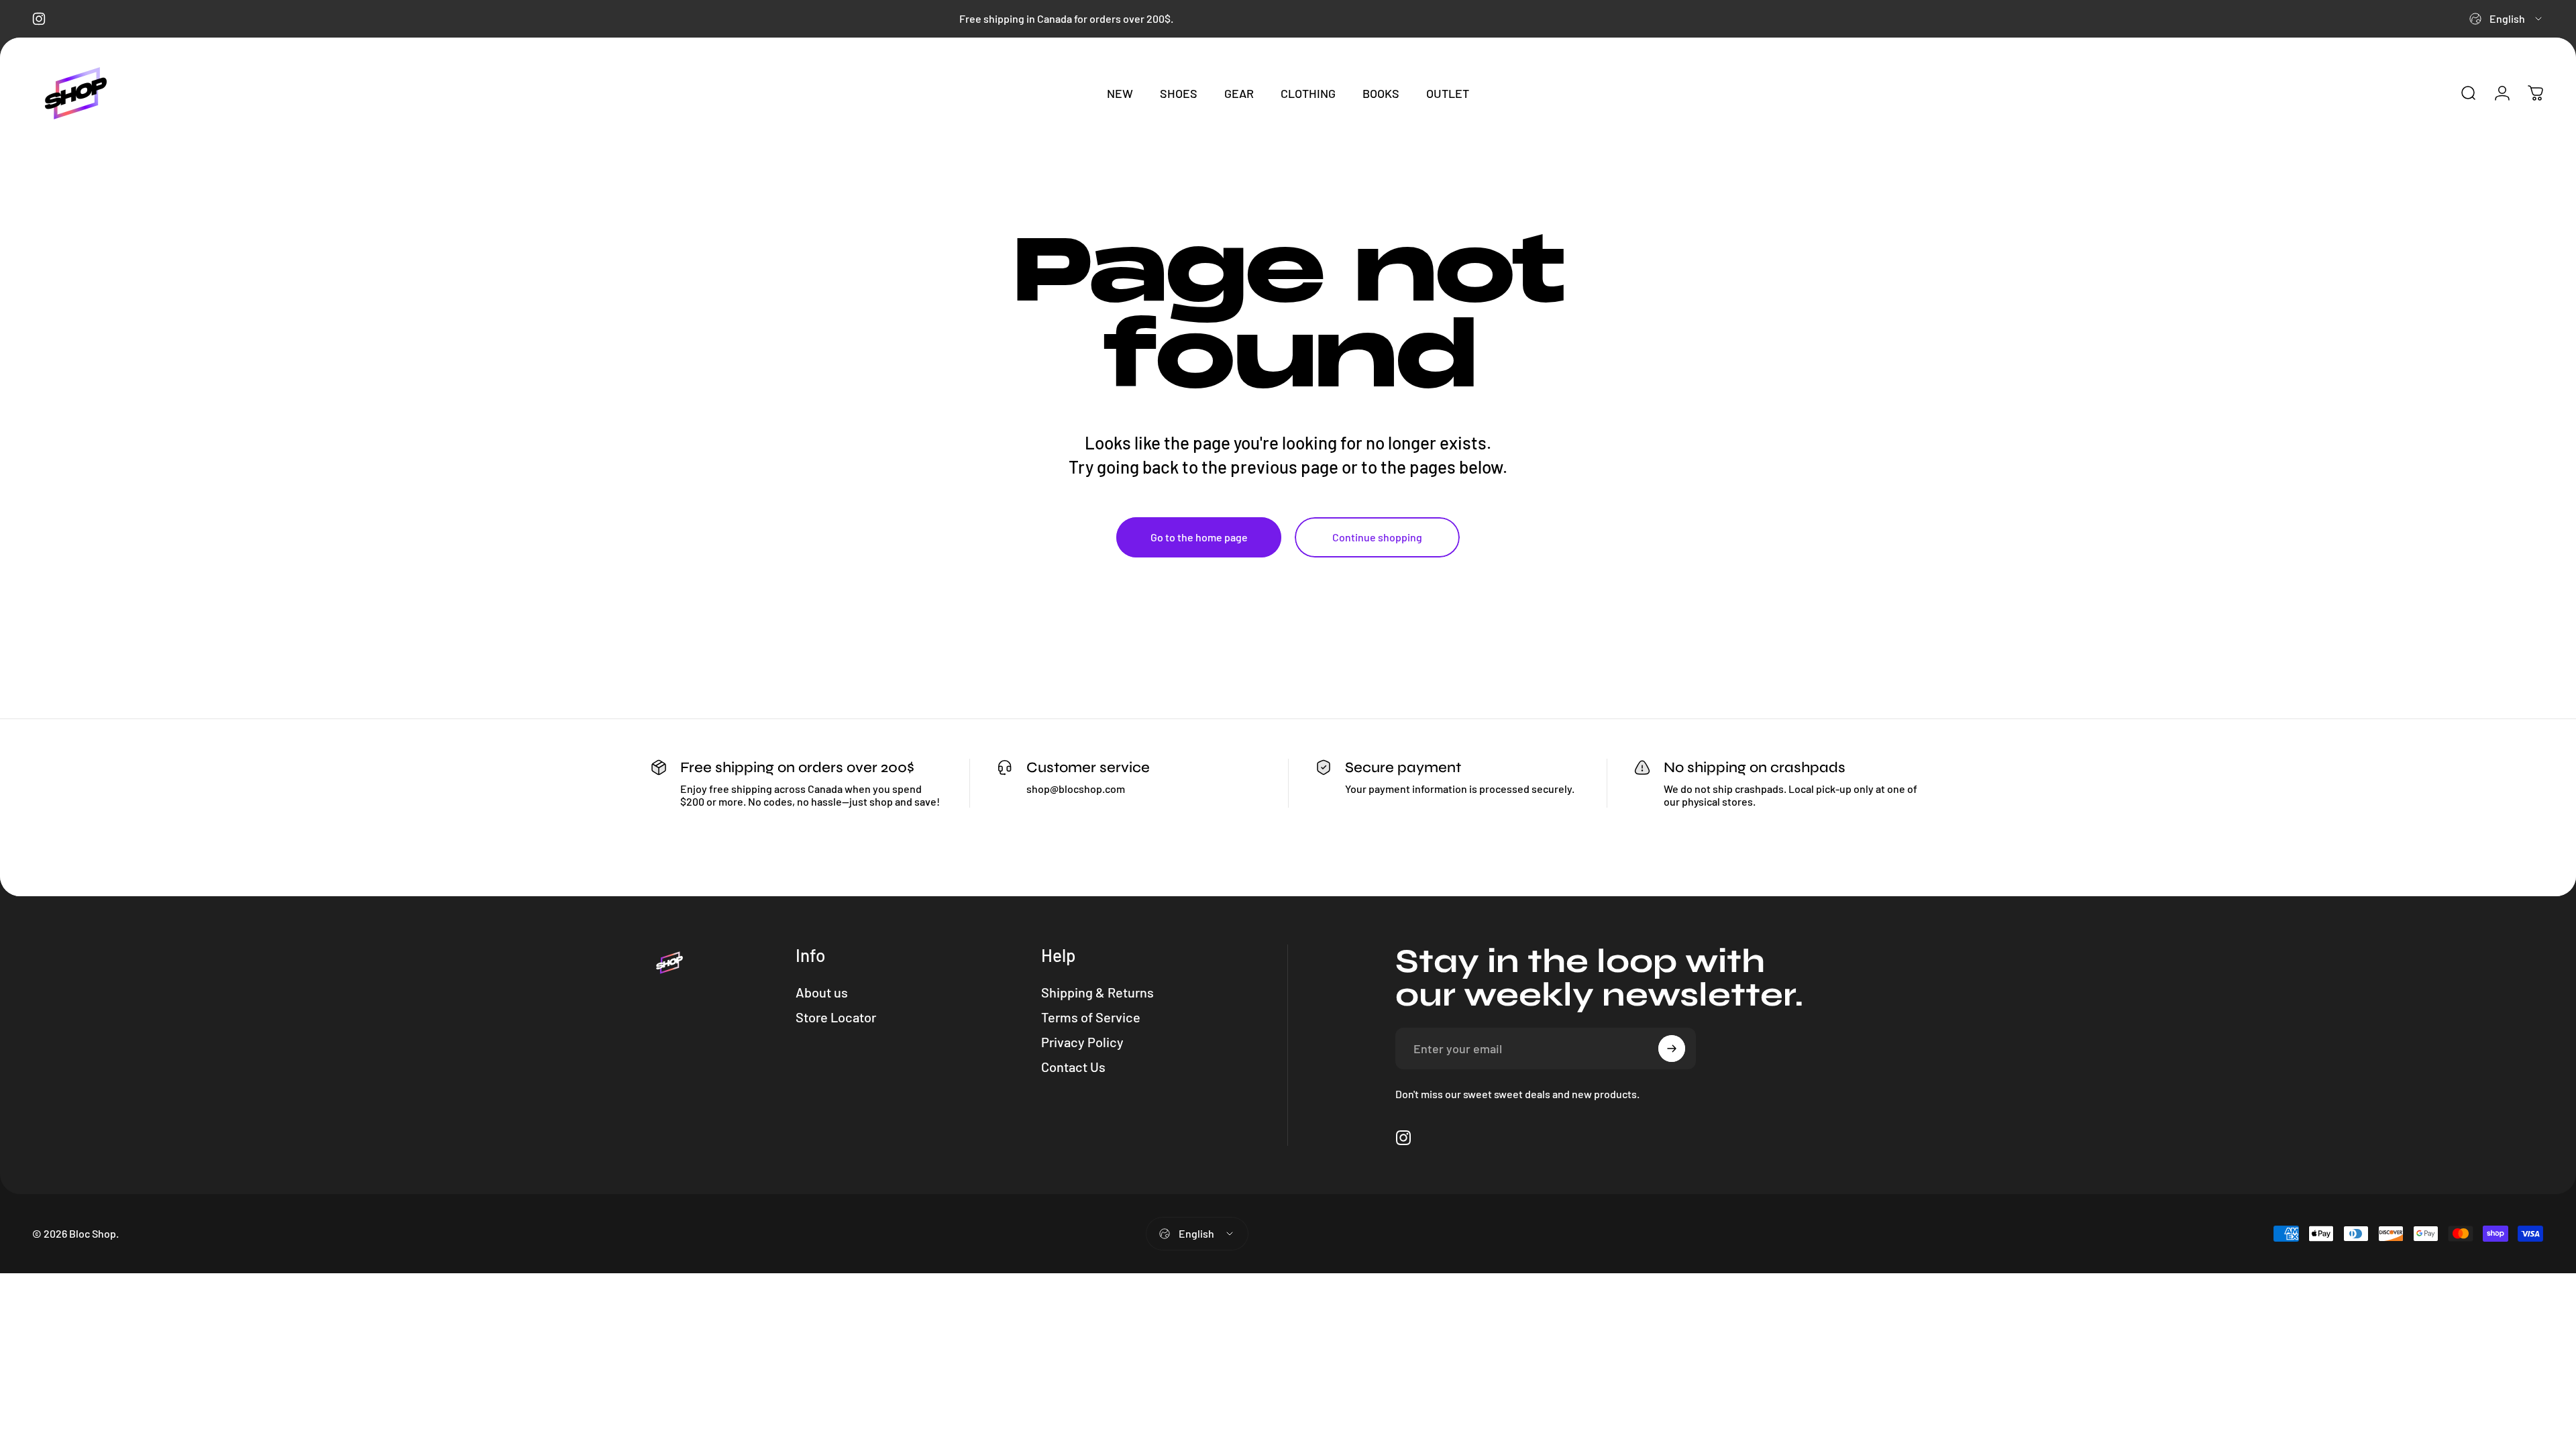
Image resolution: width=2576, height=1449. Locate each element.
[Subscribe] (1672, 1049)
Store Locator (836, 1017)
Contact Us (1073, 1067)
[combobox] (2507, 19)
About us (822, 992)
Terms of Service (1091, 1017)
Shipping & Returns (1097, 992)
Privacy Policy (1082, 1042)
